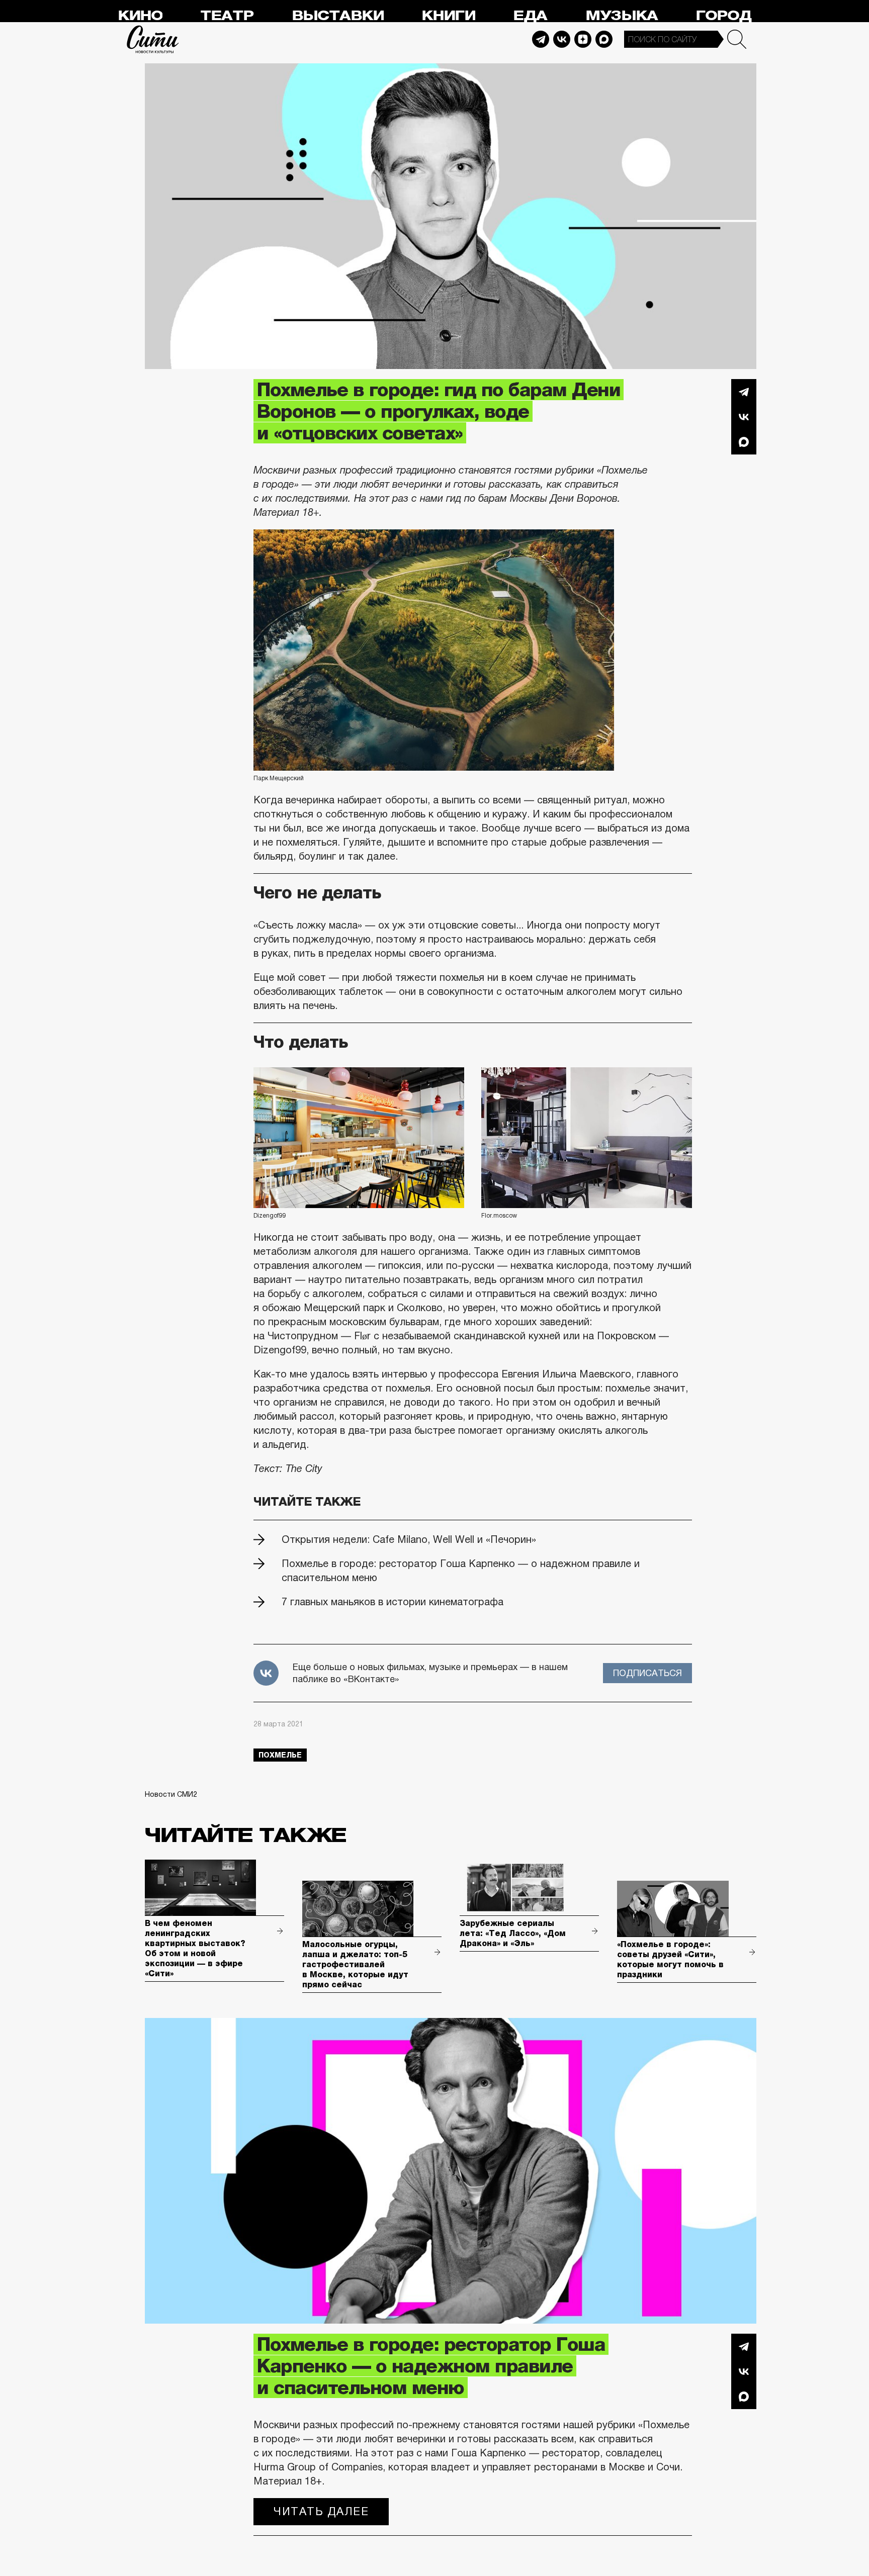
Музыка (622, 16)
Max (604, 39)
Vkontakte (562, 39)
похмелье (280, 1755)
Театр (227, 16)
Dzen (583, 39)
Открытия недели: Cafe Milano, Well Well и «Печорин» (409, 1539)
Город (723, 16)
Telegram (541, 39)
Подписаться (647, 1673)
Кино (140, 16)
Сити (153, 39)
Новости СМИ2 (171, 1794)
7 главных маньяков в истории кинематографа (393, 1602)
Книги (448, 16)
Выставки (338, 16)
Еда (530, 16)
